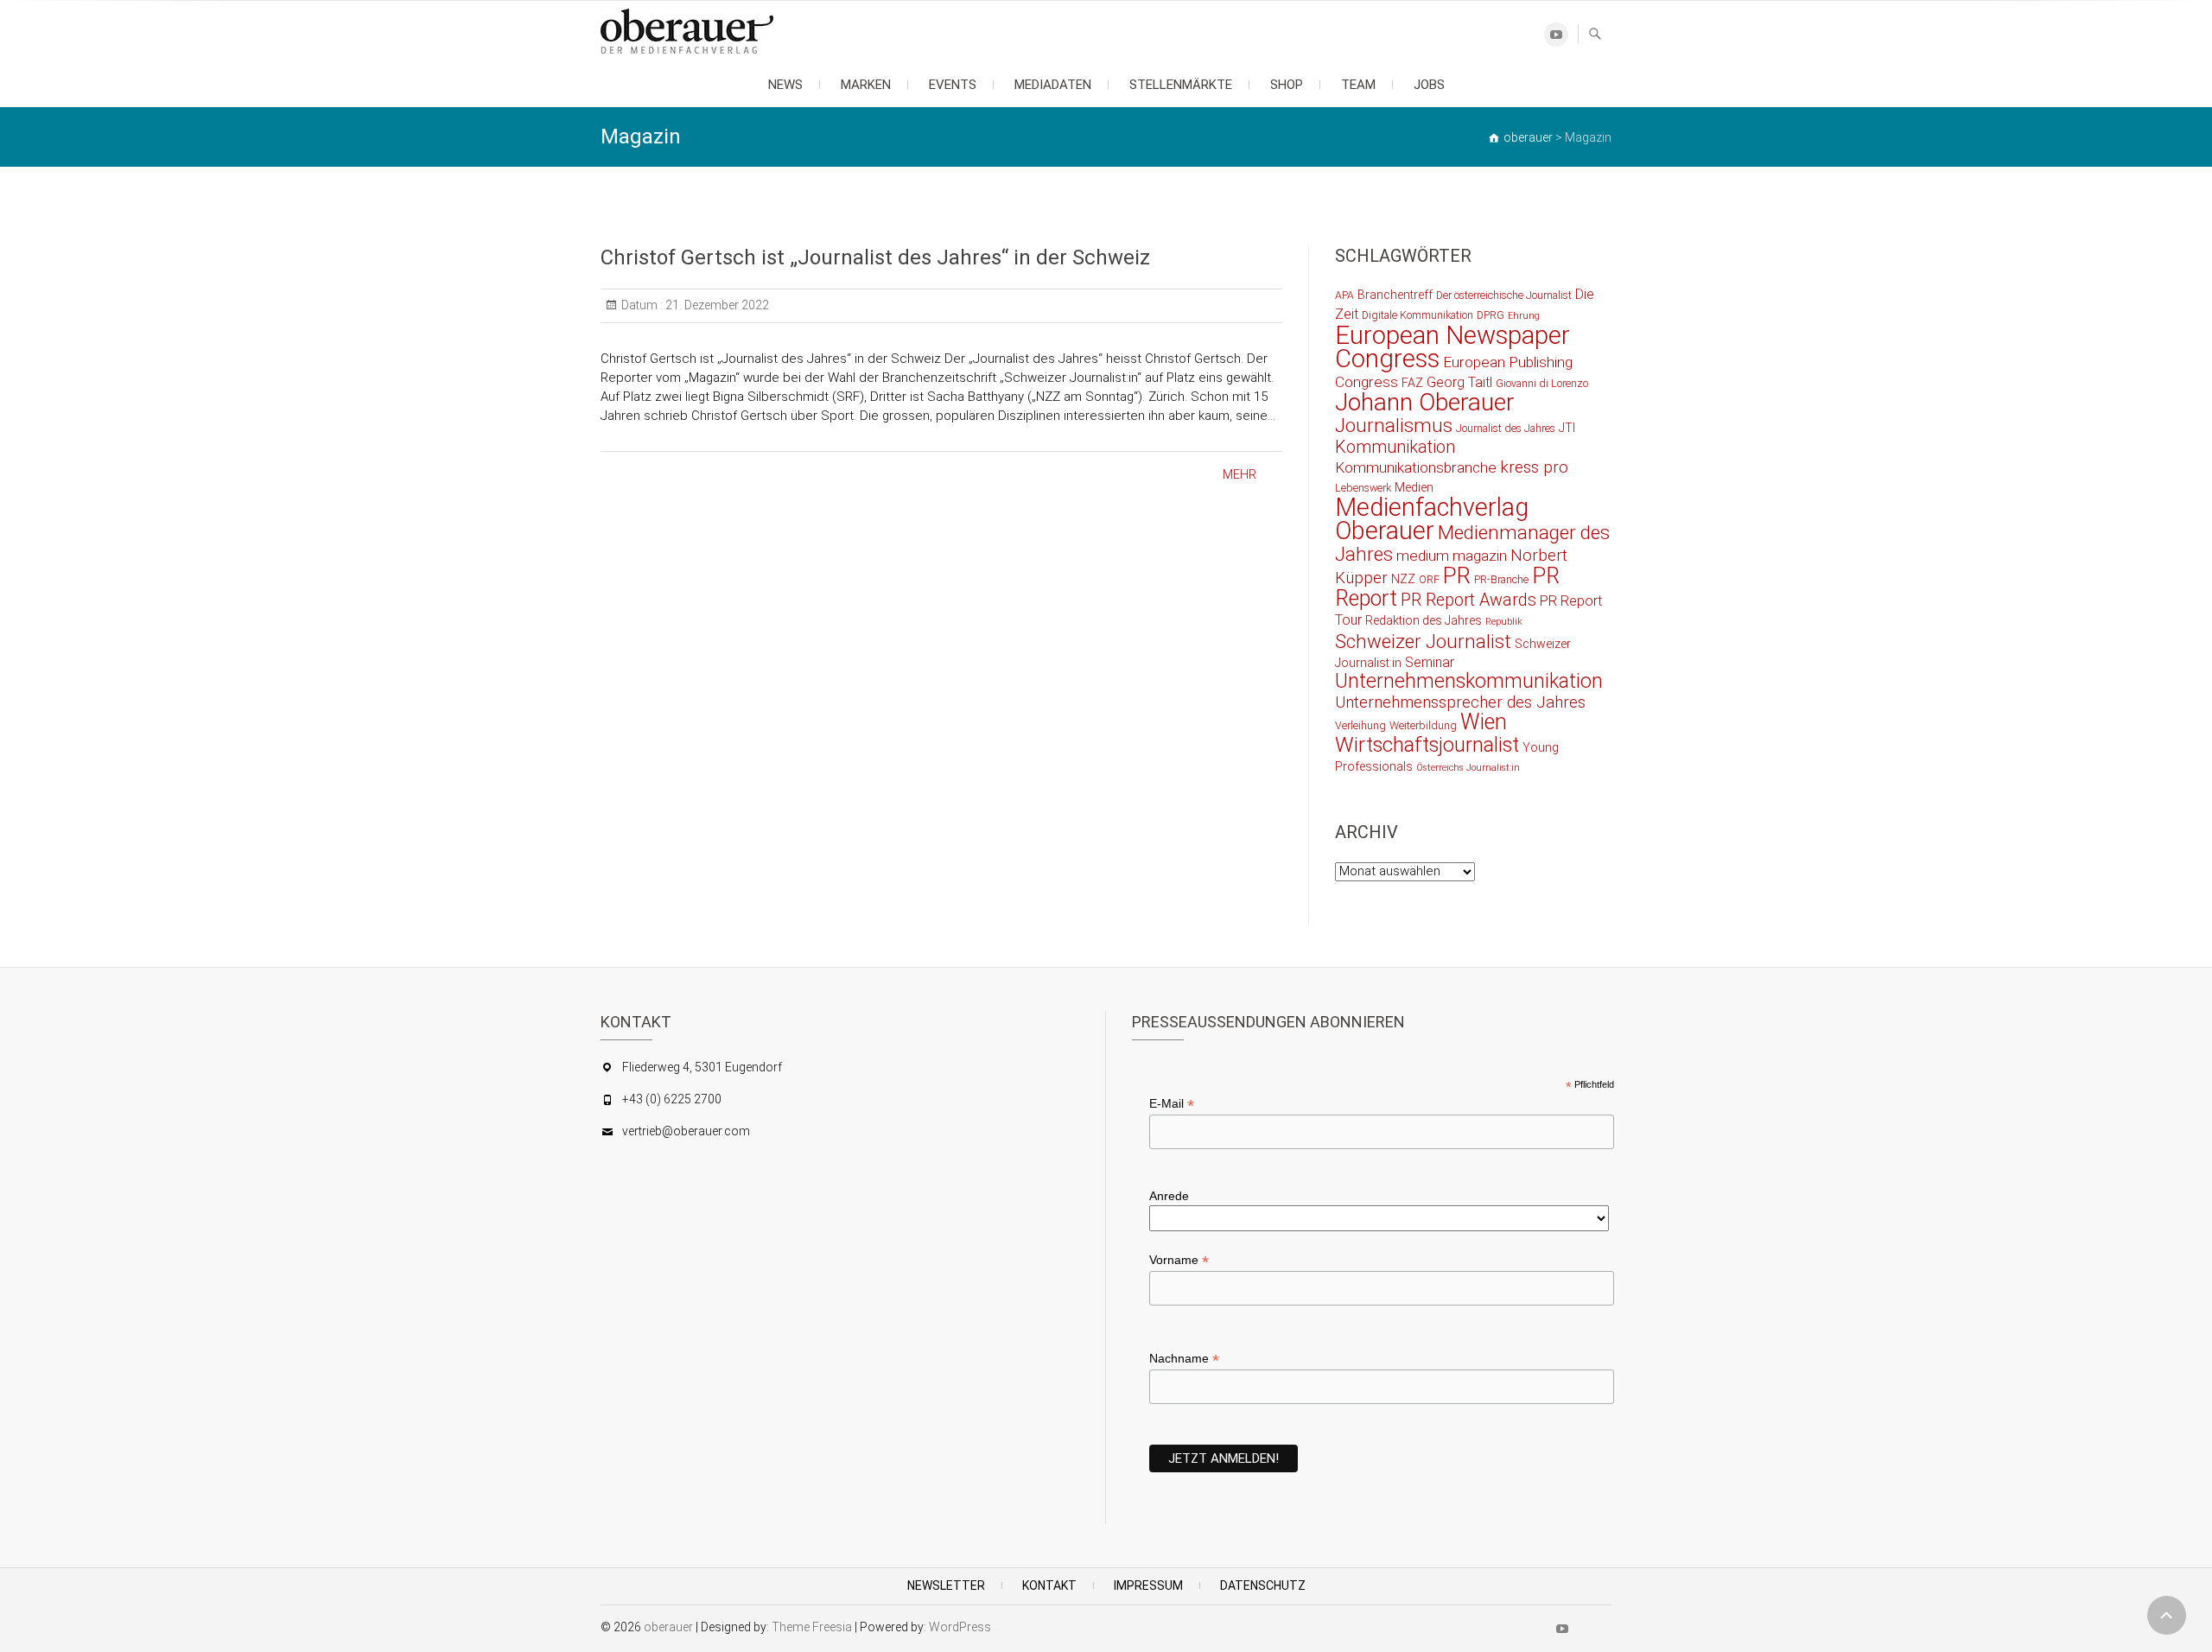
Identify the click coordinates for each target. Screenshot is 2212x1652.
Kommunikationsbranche (1416, 467)
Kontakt (1049, 1585)
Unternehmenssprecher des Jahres (1460, 702)
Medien (1414, 487)
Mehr (1239, 474)
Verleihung (1360, 725)
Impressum (1148, 1585)
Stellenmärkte (1181, 85)
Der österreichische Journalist (1504, 295)
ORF (1429, 579)
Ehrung (1524, 316)
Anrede (1169, 1196)
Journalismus (1394, 425)
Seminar (1430, 662)
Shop (1287, 85)
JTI (1567, 428)
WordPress (960, 1627)
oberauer (668, 1627)
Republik (1504, 622)
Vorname (1179, 1260)
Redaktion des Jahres (1424, 620)
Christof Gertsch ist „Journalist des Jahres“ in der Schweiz (875, 257)
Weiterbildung (1423, 725)
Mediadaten (1053, 85)
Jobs (1429, 85)
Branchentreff (1395, 295)
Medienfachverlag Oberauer (1432, 519)
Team (1358, 85)
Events (953, 85)
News (785, 85)
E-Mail (1172, 1104)
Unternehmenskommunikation (1469, 681)
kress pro (1534, 467)
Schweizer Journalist (1423, 641)
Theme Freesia (812, 1627)
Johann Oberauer (1425, 402)
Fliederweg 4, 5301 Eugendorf (702, 1067)
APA (1344, 295)
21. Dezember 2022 (716, 305)
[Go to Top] (2167, 1615)
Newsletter (946, 1585)
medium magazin (1452, 556)
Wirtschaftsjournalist (1427, 745)
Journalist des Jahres (1506, 428)
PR (1457, 575)
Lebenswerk (1363, 488)
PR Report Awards (1468, 600)
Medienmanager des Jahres (1472, 543)
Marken (866, 85)
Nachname (1184, 1359)
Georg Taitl (1459, 382)
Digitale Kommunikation (1417, 315)
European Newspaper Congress (1452, 347)
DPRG (1491, 315)
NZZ (1403, 579)
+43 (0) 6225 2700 (672, 1099)
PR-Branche (1501, 579)
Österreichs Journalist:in (1468, 768)
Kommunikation (1395, 447)
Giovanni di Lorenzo (1542, 383)
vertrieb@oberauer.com (686, 1131)
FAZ (1412, 383)
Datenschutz (1263, 1585)
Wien (1484, 722)
